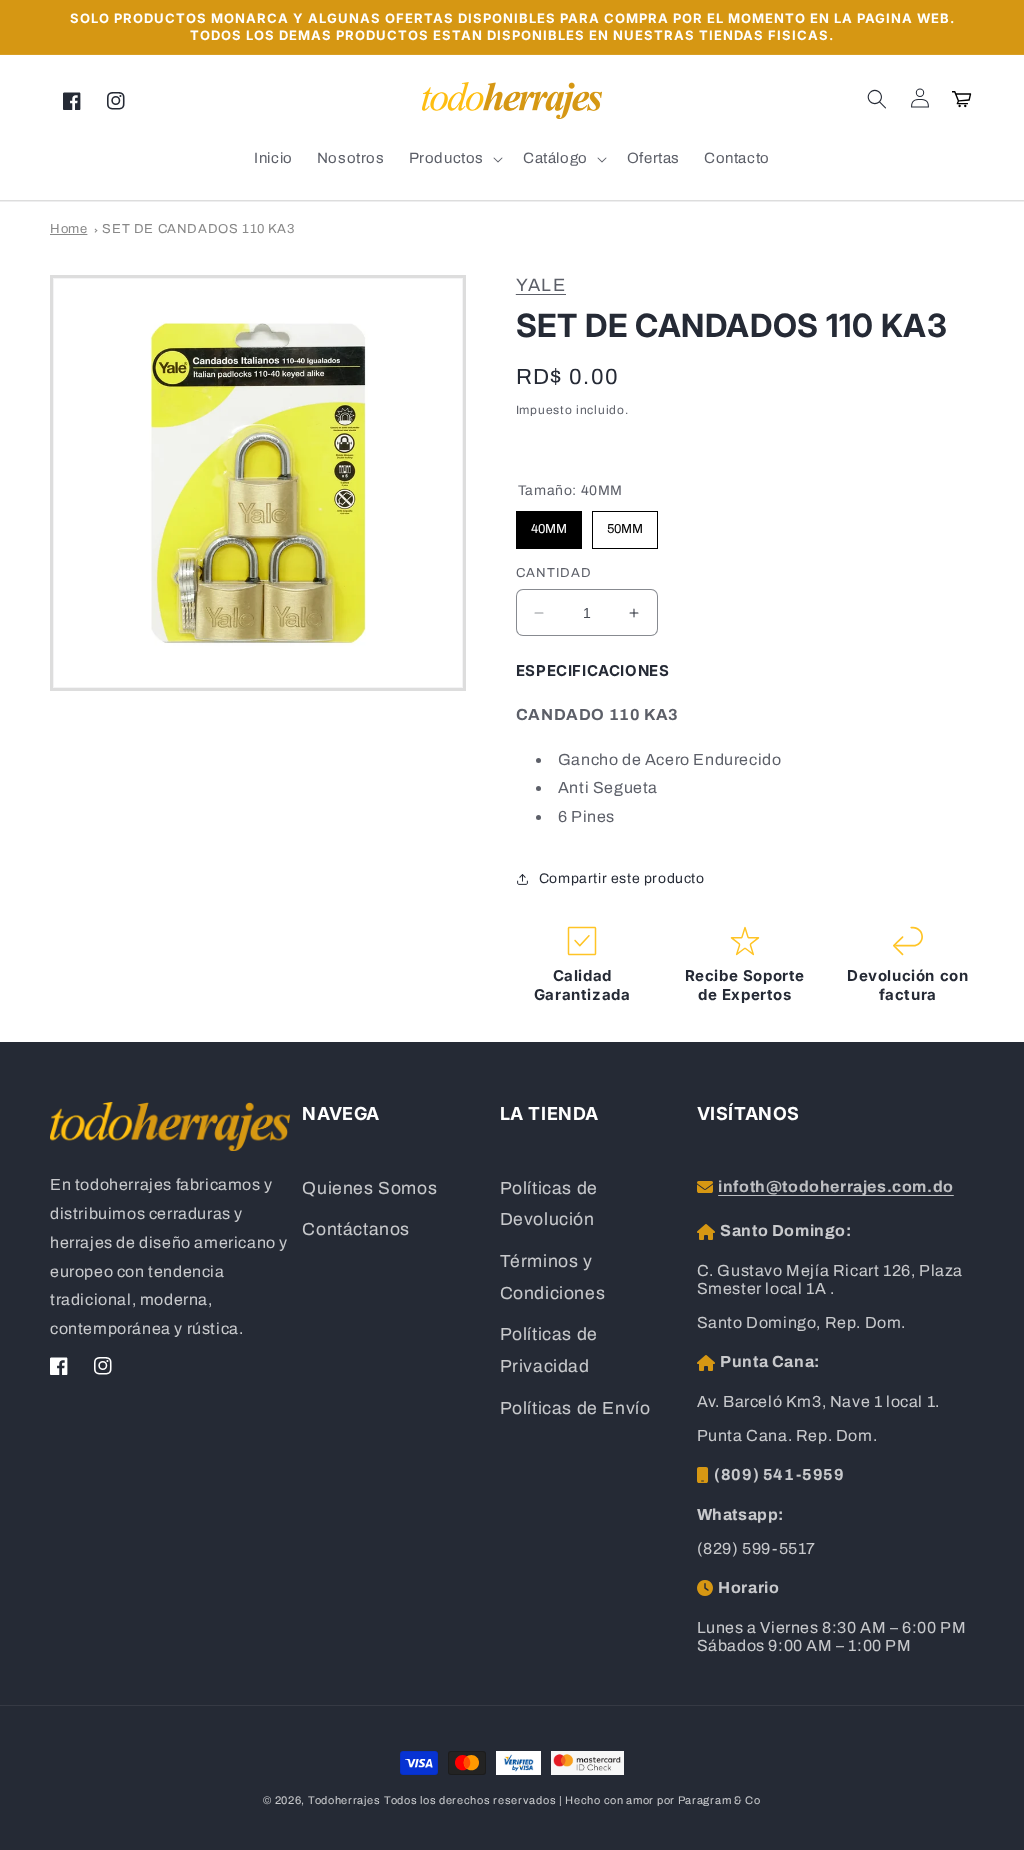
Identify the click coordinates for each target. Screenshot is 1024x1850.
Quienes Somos (369, 1188)
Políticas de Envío (575, 1408)
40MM (549, 523)
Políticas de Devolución (549, 1204)
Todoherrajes (344, 1800)
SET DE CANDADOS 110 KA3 (198, 229)
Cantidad (554, 573)
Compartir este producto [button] (622, 878)
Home (68, 229)
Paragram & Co (719, 1800)
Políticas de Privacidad (549, 1350)
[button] (877, 99)
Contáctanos (356, 1229)
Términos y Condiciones (553, 1277)
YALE (541, 285)
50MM (625, 523)
